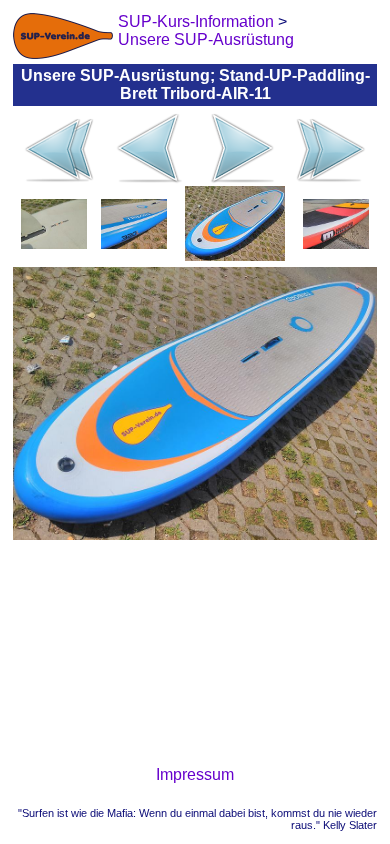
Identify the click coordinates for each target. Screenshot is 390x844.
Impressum (195, 774)
